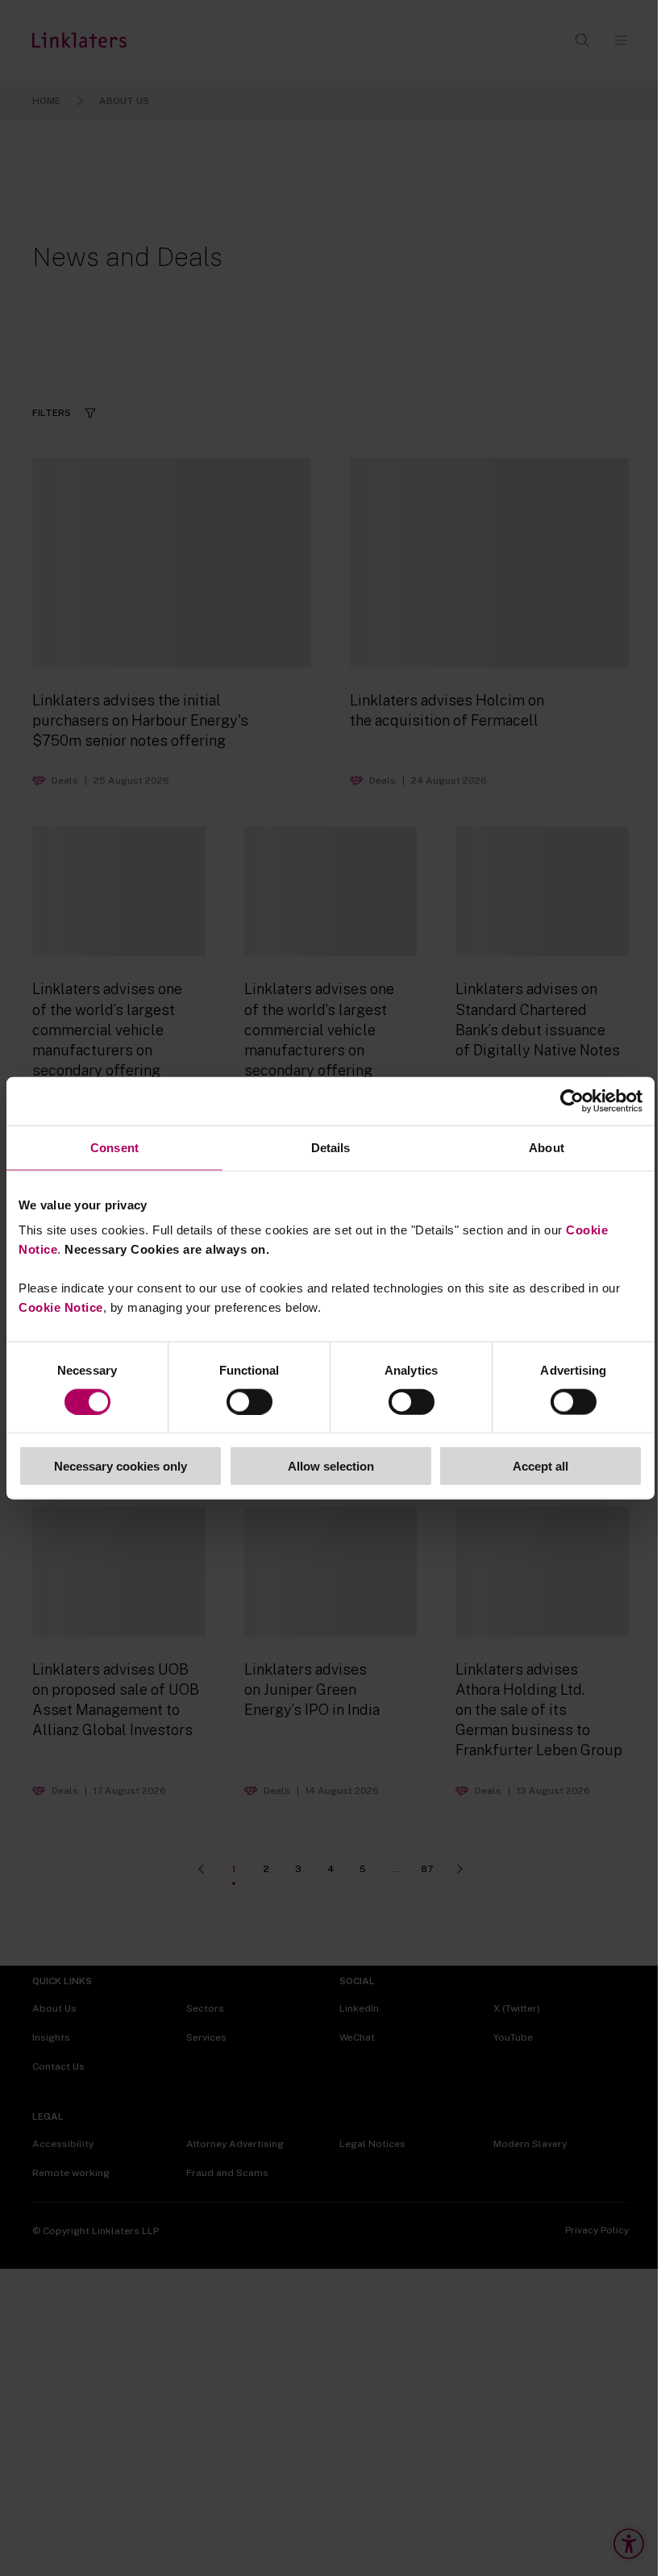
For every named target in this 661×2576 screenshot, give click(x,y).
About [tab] (547, 1147)
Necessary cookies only (121, 1466)
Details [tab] (331, 1147)
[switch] (249, 1401)
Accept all (540, 1466)
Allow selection (331, 1466)
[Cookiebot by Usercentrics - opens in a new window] (572, 1101)
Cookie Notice (61, 1307)
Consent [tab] (114, 1147)
